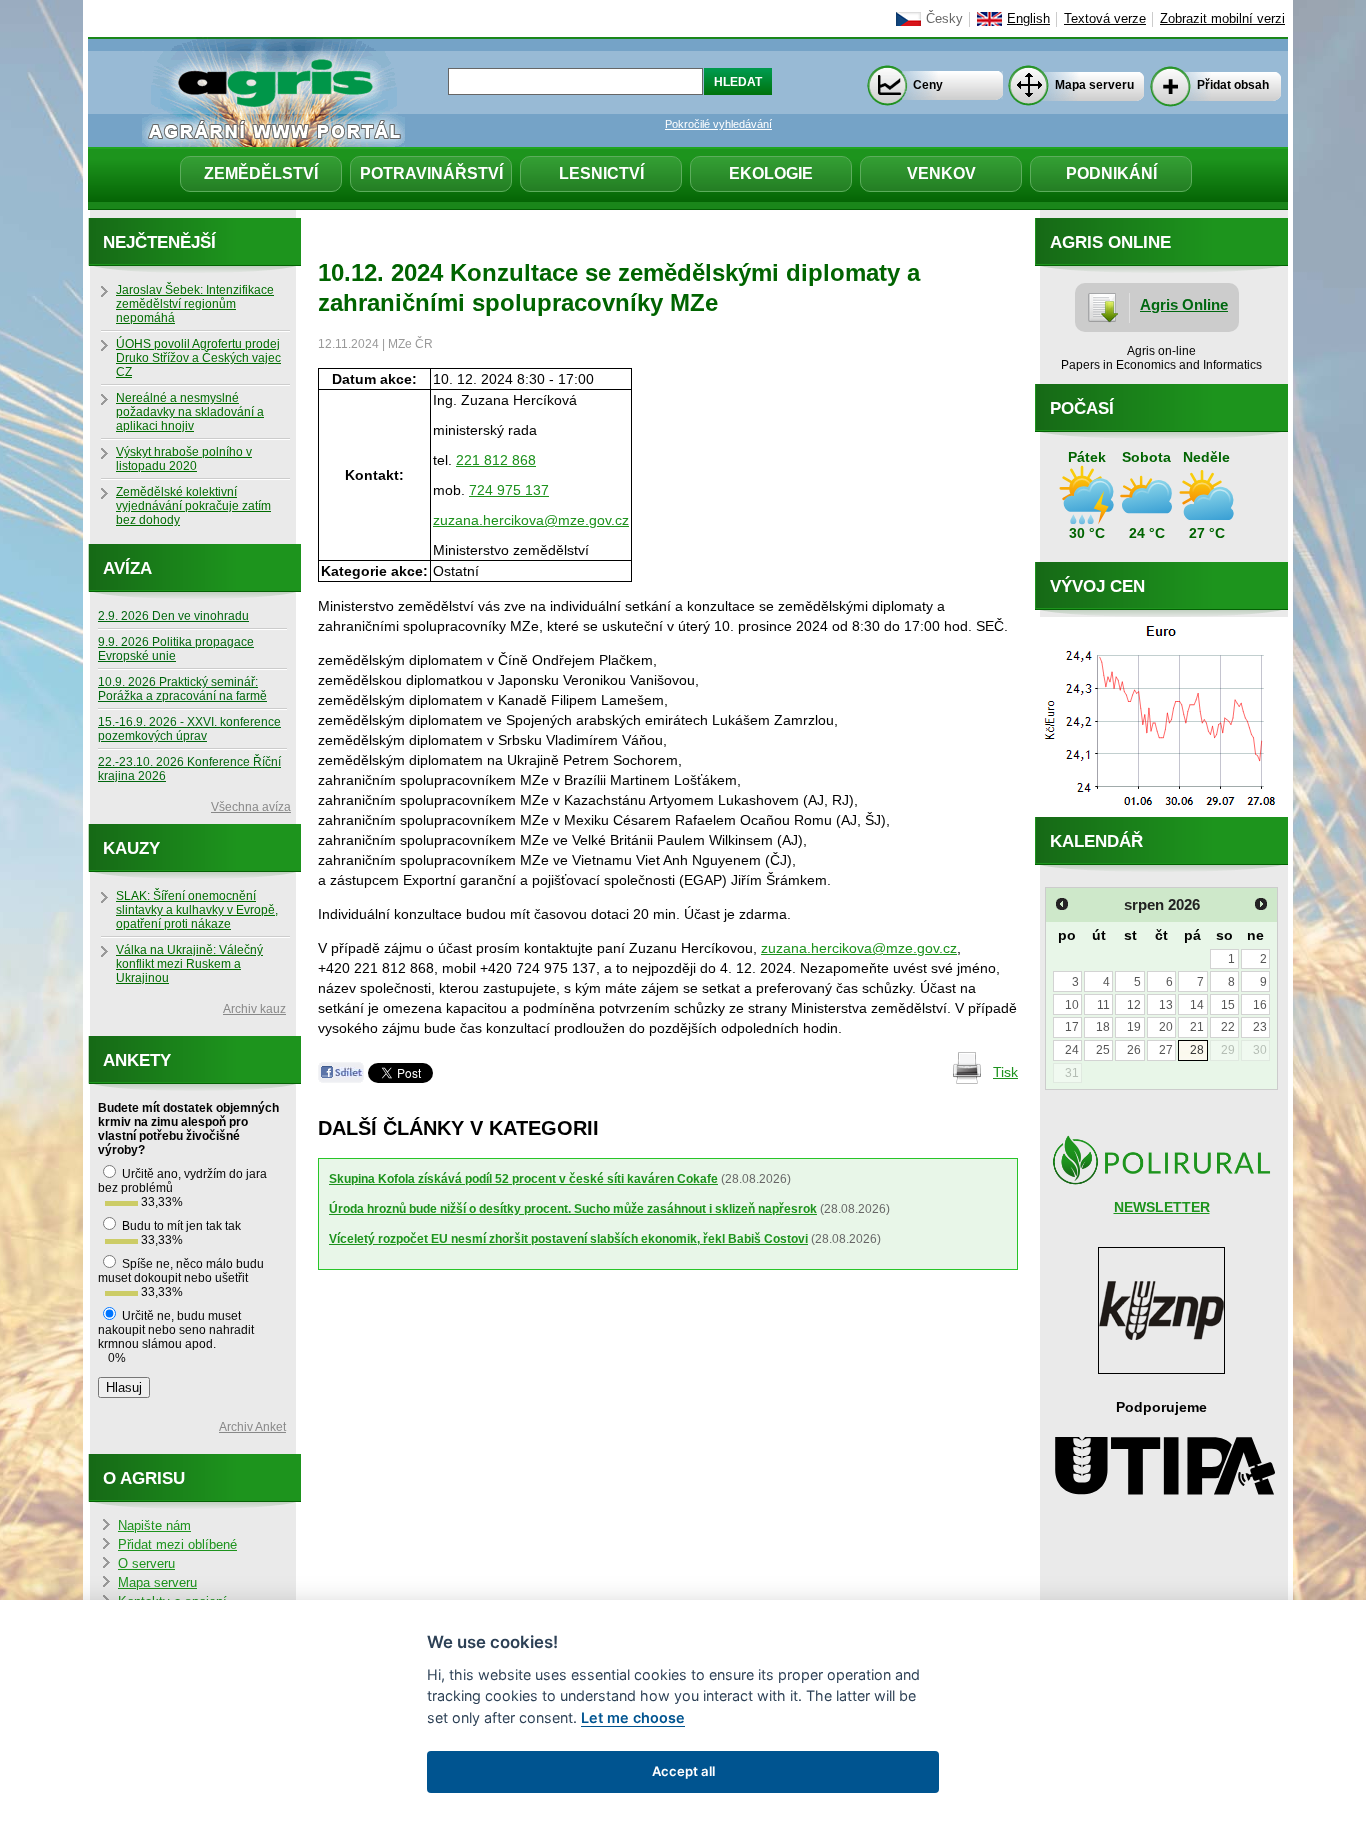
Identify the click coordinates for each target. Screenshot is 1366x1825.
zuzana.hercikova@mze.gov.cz (531, 520)
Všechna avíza (251, 807)
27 (1166, 1050)
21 (1197, 1027)
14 (1197, 1005)
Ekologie (771, 173)
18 (1103, 1027)
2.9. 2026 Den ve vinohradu (173, 616)
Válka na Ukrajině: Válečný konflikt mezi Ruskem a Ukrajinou (189, 964)
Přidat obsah (1233, 85)
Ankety (137, 1060)
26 (1134, 1050)
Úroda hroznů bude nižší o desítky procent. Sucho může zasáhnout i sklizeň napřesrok (573, 1209)
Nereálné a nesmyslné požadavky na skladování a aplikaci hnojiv (190, 412)
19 (1134, 1027)
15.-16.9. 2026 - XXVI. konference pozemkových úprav (189, 729)
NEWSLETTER (1162, 1207)
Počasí (1082, 408)
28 (1197, 1050)
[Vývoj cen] (1161, 812)
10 (1072, 1005)
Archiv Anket (252, 1427)
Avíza (127, 568)
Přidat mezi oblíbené (177, 1545)
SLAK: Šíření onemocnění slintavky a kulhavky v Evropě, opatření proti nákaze (197, 910)
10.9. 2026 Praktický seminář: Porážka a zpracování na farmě (182, 689)
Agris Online (1184, 304)
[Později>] (1261, 904)
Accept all (683, 1771)
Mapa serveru (1094, 85)
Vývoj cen (1097, 586)
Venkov (941, 173)
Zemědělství (261, 173)
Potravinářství (431, 173)
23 (1260, 1027)
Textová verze (1105, 19)
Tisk (1005, 1072)
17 (1072, 1027)
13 (1166, 1005)
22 (1228, 1027)
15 (1228, 1005)
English (1028, 19)
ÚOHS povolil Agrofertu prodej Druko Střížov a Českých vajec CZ (198, 358)
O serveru (146, 1564)
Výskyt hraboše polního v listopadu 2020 (184, 459)
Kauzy (131, 848)
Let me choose (633, 1717)
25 (1103, 1050)
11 (1103, 1005)
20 (1166, 1027)
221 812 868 (496, 460)
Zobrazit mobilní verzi (1222, 19)
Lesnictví (601, 173)
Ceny (928, 85)
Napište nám (154, 1526)
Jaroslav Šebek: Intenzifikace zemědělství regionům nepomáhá (195, 304)
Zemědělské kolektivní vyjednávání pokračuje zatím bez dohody (193, 506)
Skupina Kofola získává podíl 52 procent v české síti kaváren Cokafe (523, 1179)
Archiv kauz (254, 1009)
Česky (944, 19)
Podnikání (1111, 173)
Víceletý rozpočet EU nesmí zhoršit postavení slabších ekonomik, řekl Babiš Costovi (568, 1239)
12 (1134, 1005)
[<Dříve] (1062, 904)
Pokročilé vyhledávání (718, 124)
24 (1072, 1050)
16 (1260, 1005)
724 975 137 (509, 490)
